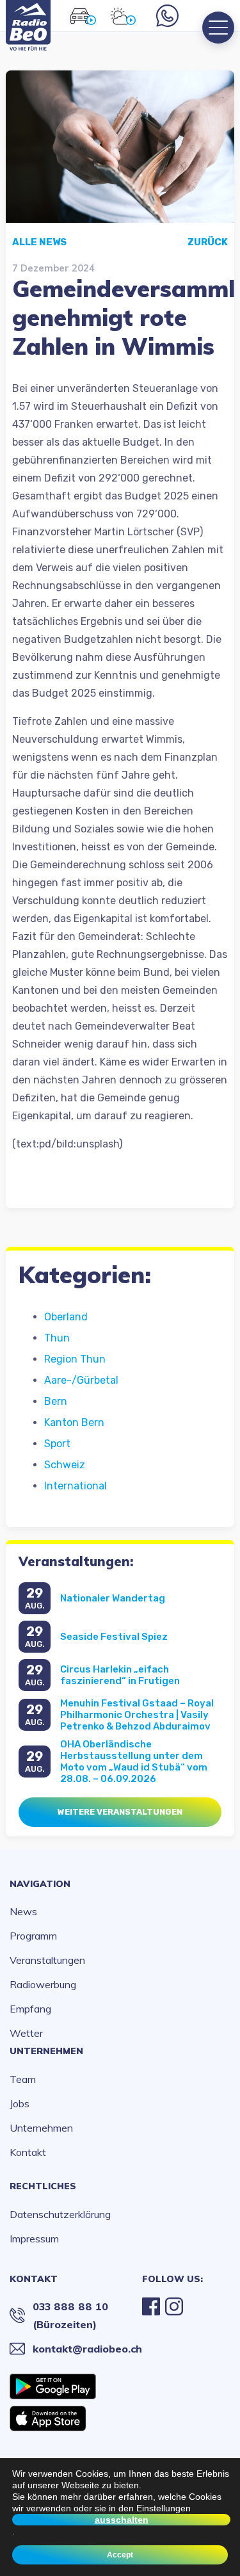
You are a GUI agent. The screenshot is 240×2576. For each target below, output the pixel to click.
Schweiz (65, 1465)
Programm (33, 1936)
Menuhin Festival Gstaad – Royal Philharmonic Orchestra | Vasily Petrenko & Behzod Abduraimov (137, 1715)
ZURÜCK (208, 242)
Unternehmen (46, 2051)
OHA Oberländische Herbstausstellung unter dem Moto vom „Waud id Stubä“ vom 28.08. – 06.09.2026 (134, 1762)
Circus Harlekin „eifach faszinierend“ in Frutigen (120, 1675)
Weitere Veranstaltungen (120, 1812)
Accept (120, 2555)
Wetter (26, 2033)
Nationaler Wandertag (113, 1598)
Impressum (34, 2239)
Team (23, 2079)
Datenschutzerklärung (60, 2214)
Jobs (20, 2103)
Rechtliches (43, 2186)
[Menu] (218, 28)
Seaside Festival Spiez (114, 1637)
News (23, 1911)
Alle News (39, 242)
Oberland (66, 1317)
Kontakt (28, 2152)
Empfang (30, 2009)
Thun (57, 1338)
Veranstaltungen (47, 1960)
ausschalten (122, 2520)
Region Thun (75, 1359)
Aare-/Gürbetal (81, 1380)
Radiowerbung (43, 1984)
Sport (57, 1444)
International (76, 1486)
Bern (56, 1401)
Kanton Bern (74, 1422)
